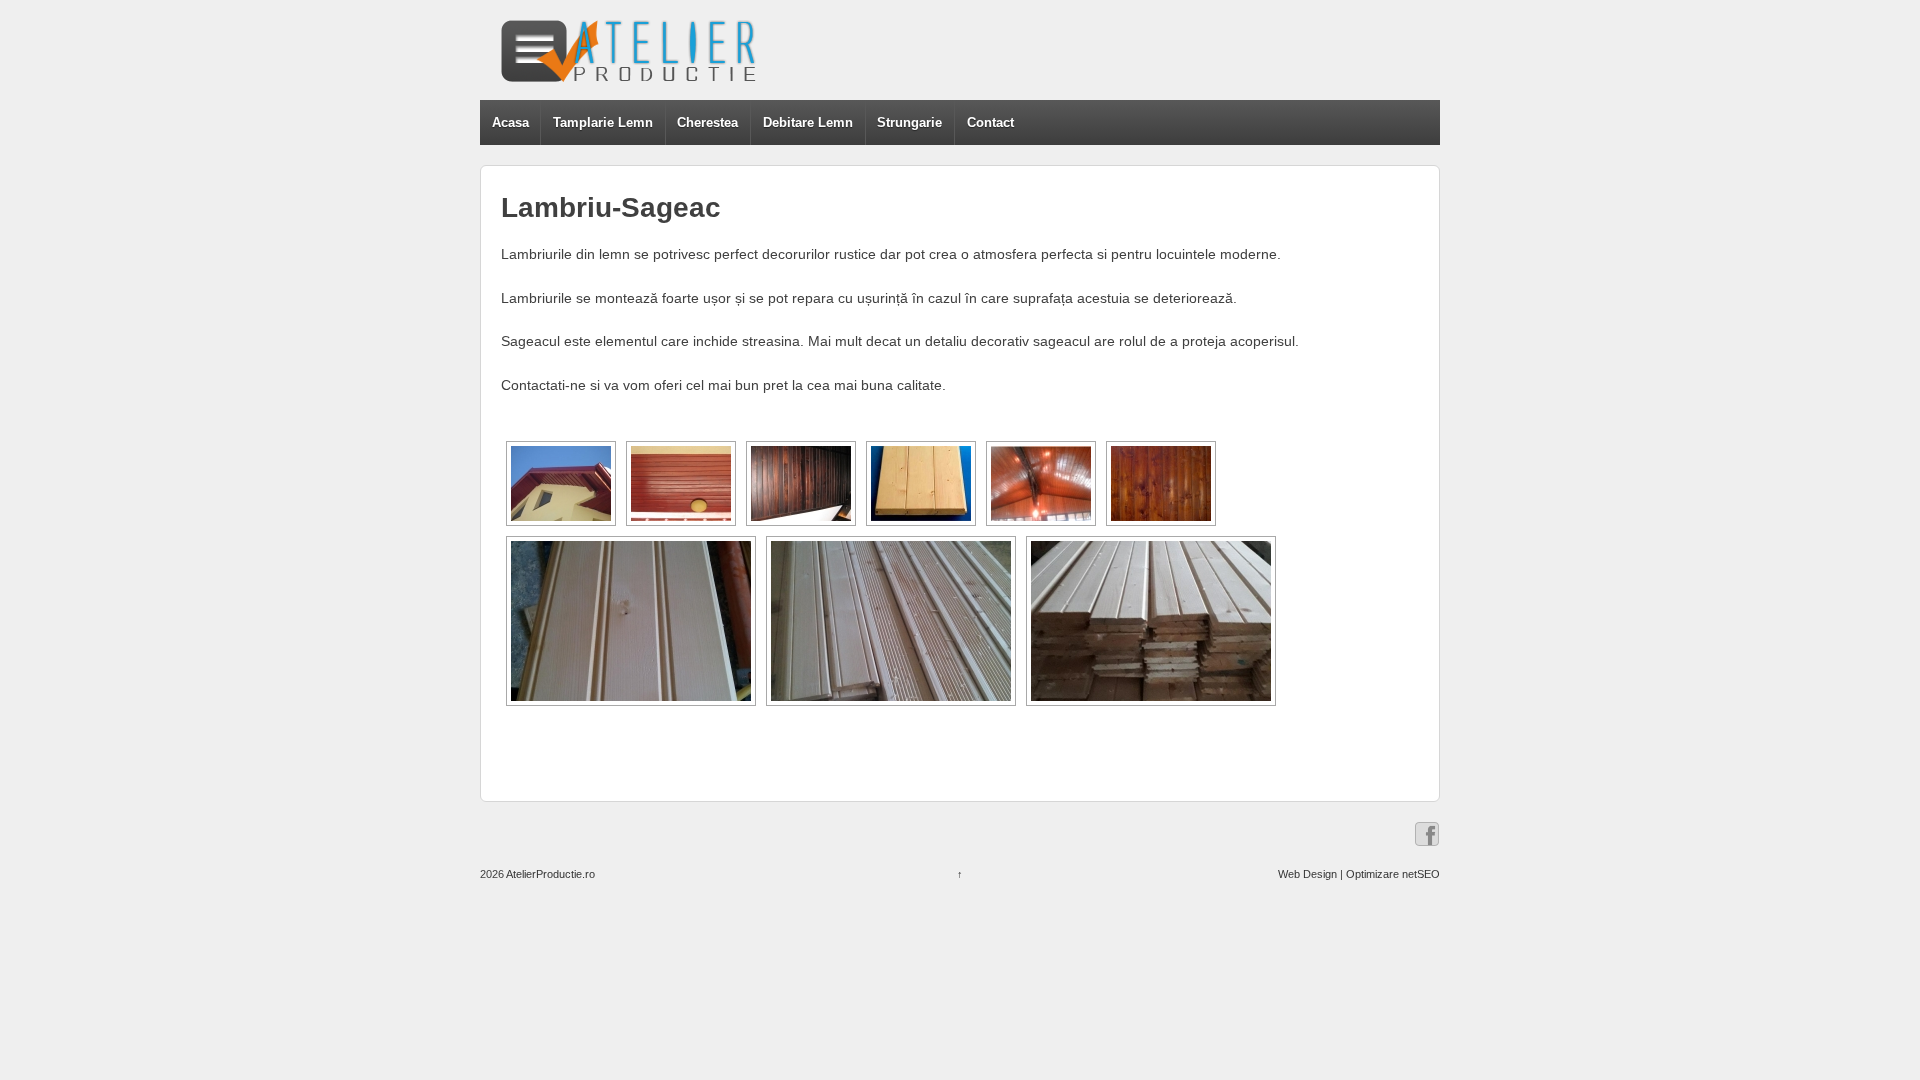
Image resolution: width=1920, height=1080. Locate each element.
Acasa (510, 122)
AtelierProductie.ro (549, 874)
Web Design (1307, 874)
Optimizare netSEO (1393, 874)
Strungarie (909, 122)
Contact (990, 122)
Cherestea (707, 122)
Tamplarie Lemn (603, 122)
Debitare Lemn (808, 122)
